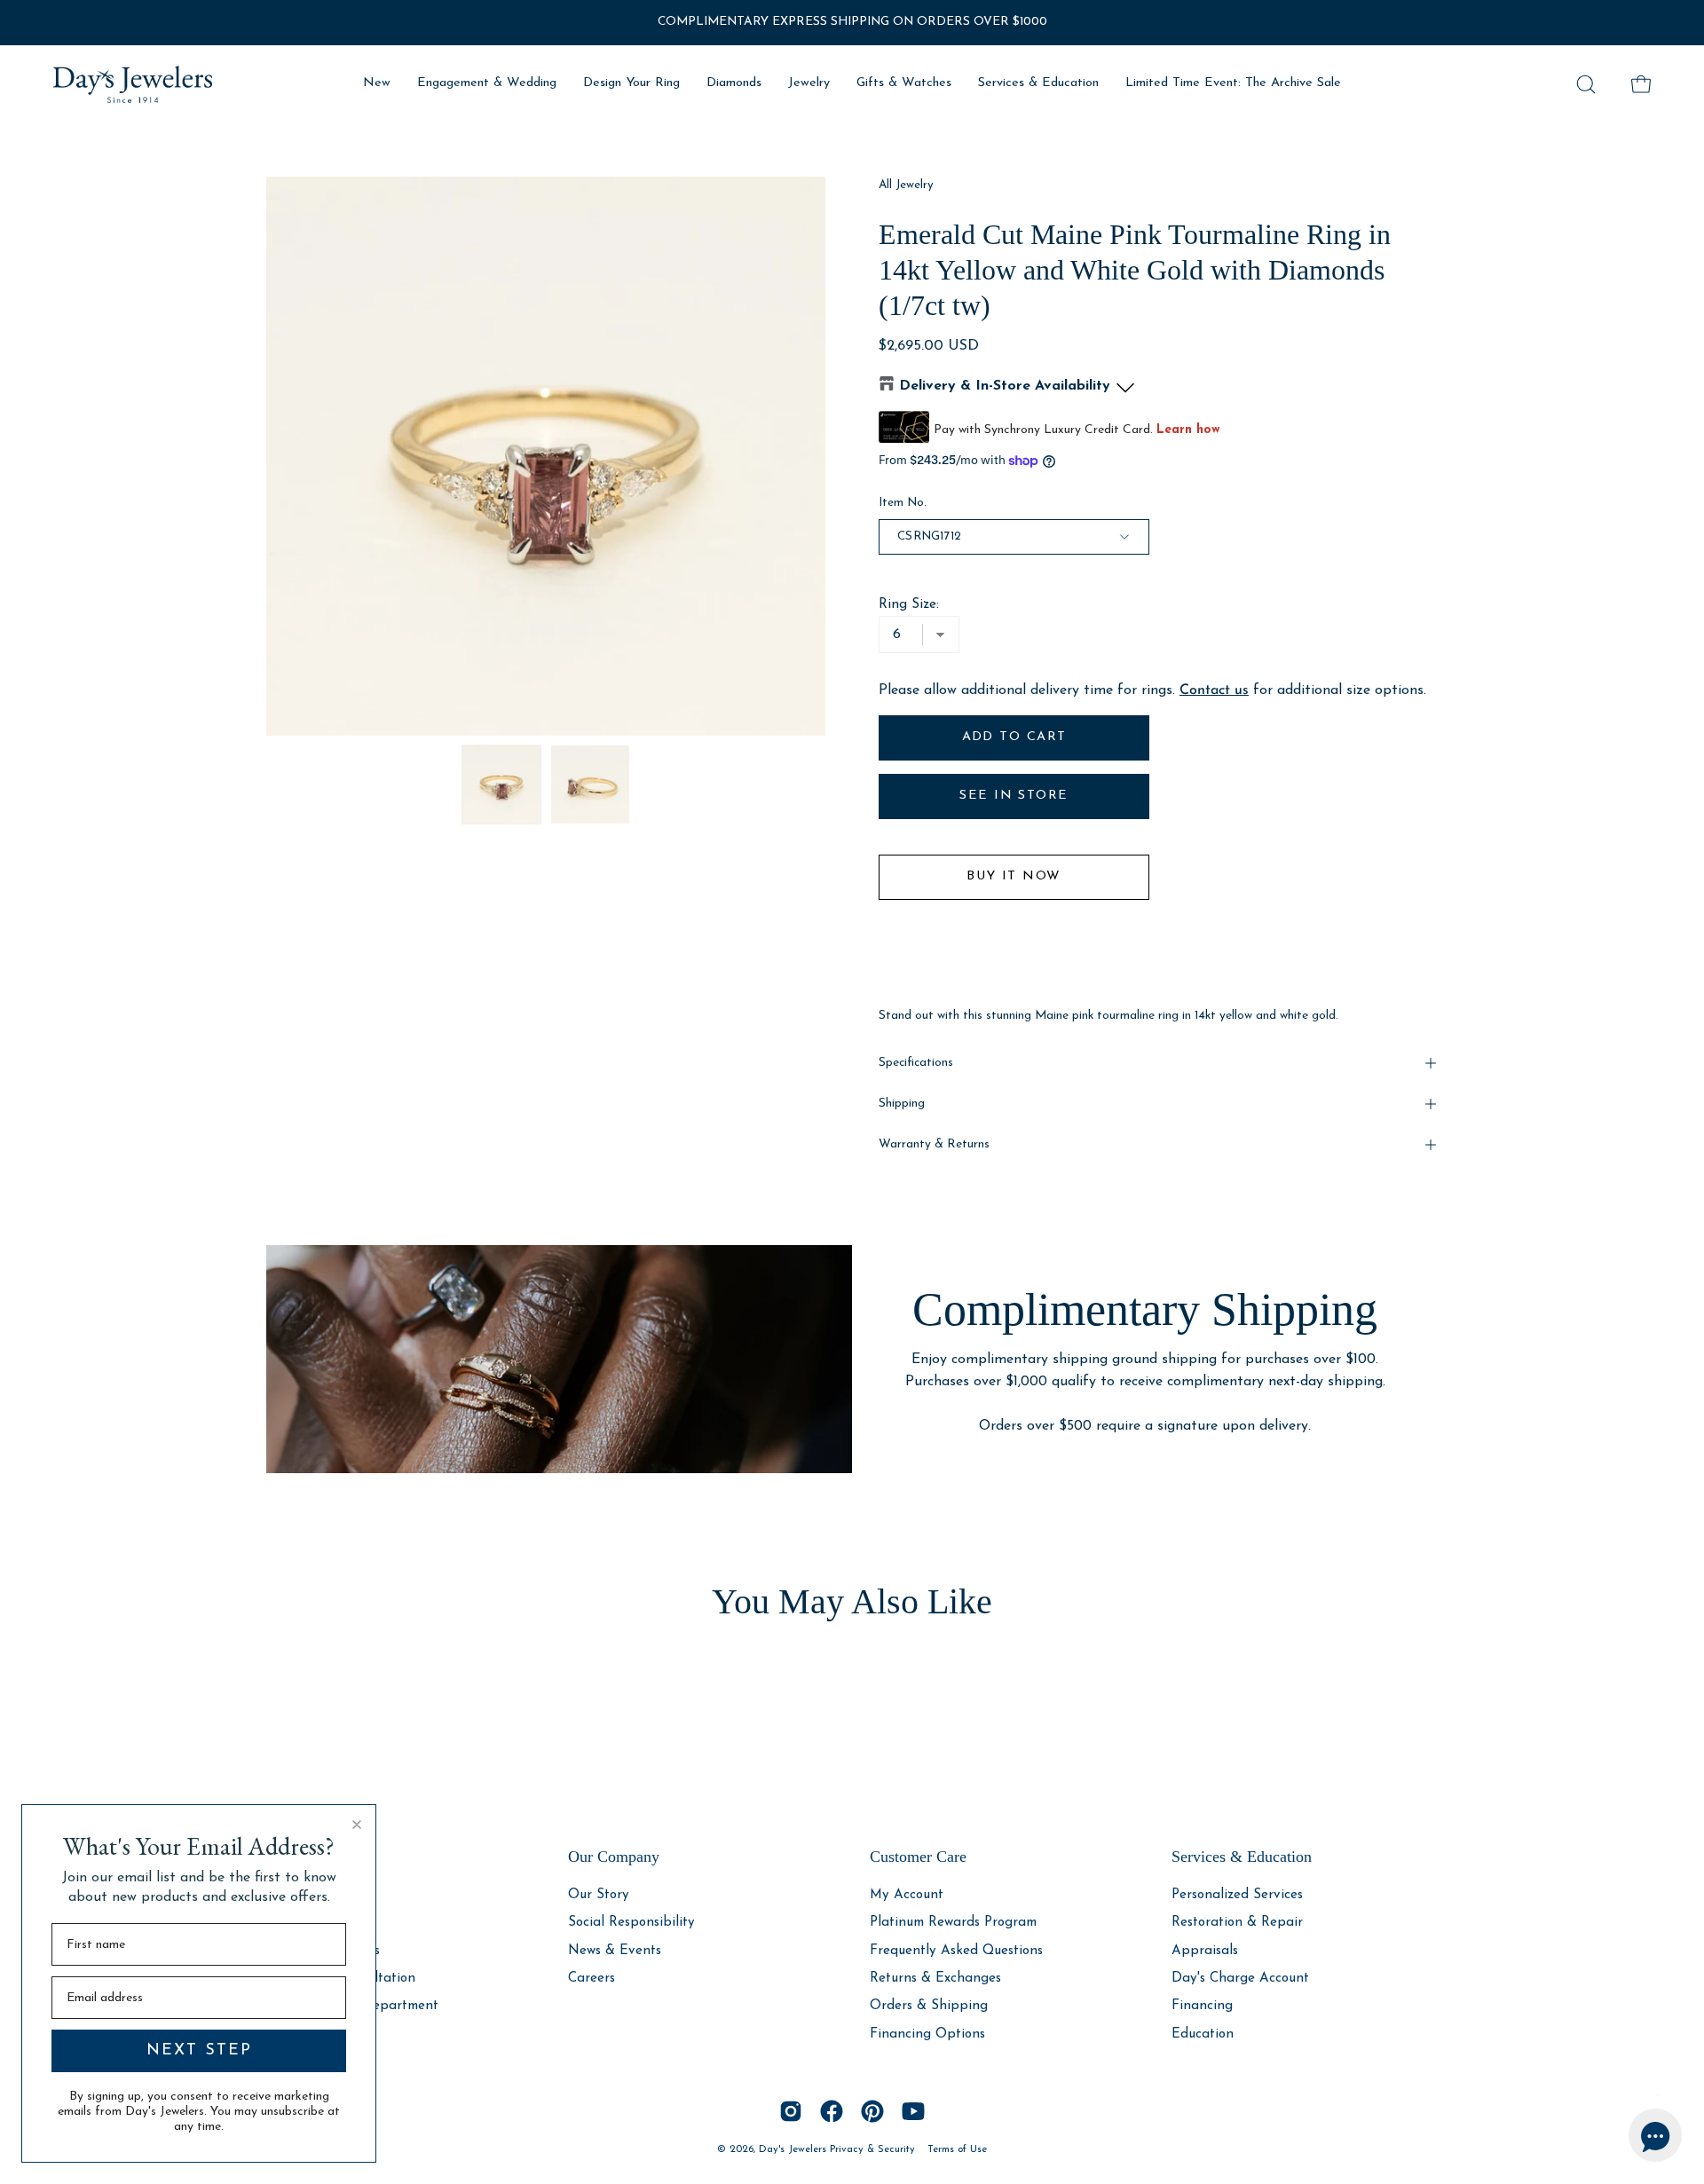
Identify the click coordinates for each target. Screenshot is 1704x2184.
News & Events (615, 1950)
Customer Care (918, 1857)
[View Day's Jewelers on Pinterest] (872, 2111)
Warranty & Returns (934, 1144)
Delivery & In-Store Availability (1005, 386)
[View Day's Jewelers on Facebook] (832, 2111)
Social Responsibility (631, 1923)
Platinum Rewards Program (953, 1923)
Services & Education (1242, 1857)
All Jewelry (906, 185)
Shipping (902, 1104)
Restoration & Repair (1237, 1923)
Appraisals (1205, 1950)
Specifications (916, 1063)
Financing (1202, 2006)
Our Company (614, 1857)
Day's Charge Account (1240, 1979)
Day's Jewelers (794, 2149)
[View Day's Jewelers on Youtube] (913, 2111)
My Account (907, 1895)
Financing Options (927, 2034)
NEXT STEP (199, 2051)
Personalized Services (1237, 1895)
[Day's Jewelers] (133, 84)
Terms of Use (957, 2149)
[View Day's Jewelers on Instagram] (791, 2111)
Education (1203, 2034)
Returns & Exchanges (935, 1979)
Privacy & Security (872, 2149)
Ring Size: (909, 605)
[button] (1586, 84)
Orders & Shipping (929, 2006)
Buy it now (1014, 876)
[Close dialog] (357, 1825)
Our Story (599, 1895)
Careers (592, 1979)
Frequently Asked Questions (956, 1950)
